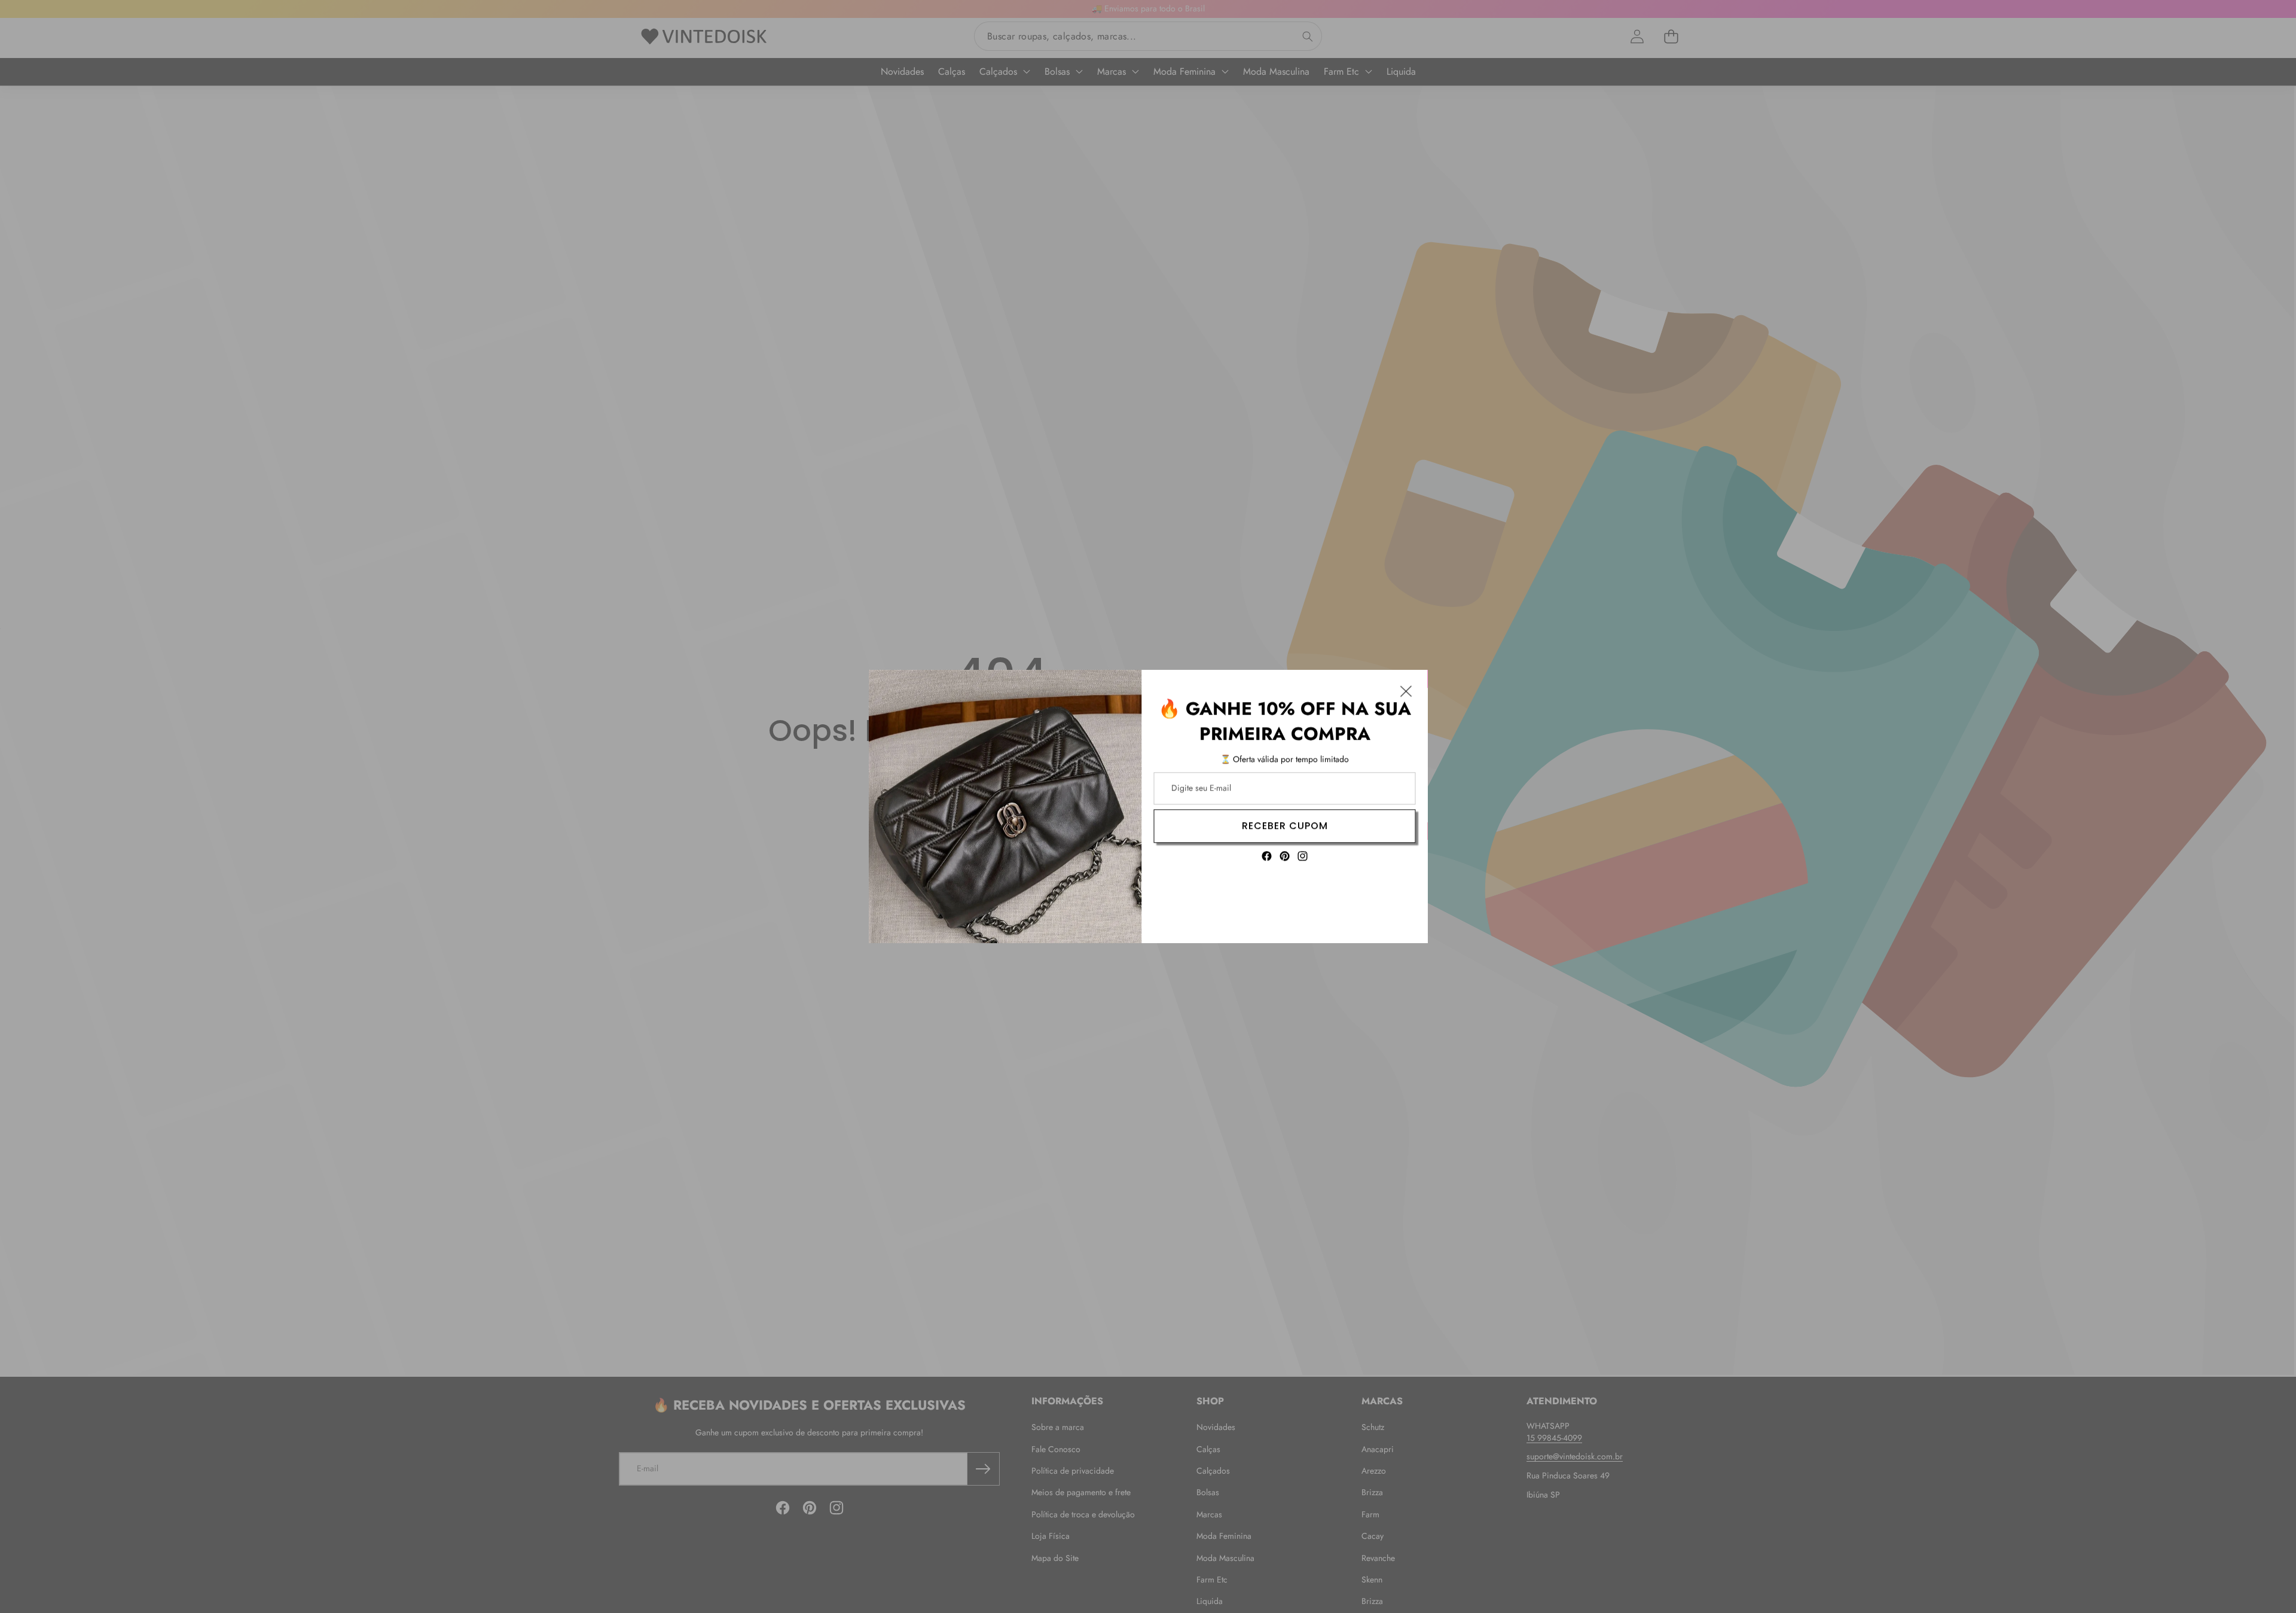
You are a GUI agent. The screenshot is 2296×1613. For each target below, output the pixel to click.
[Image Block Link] (1005, 806)
